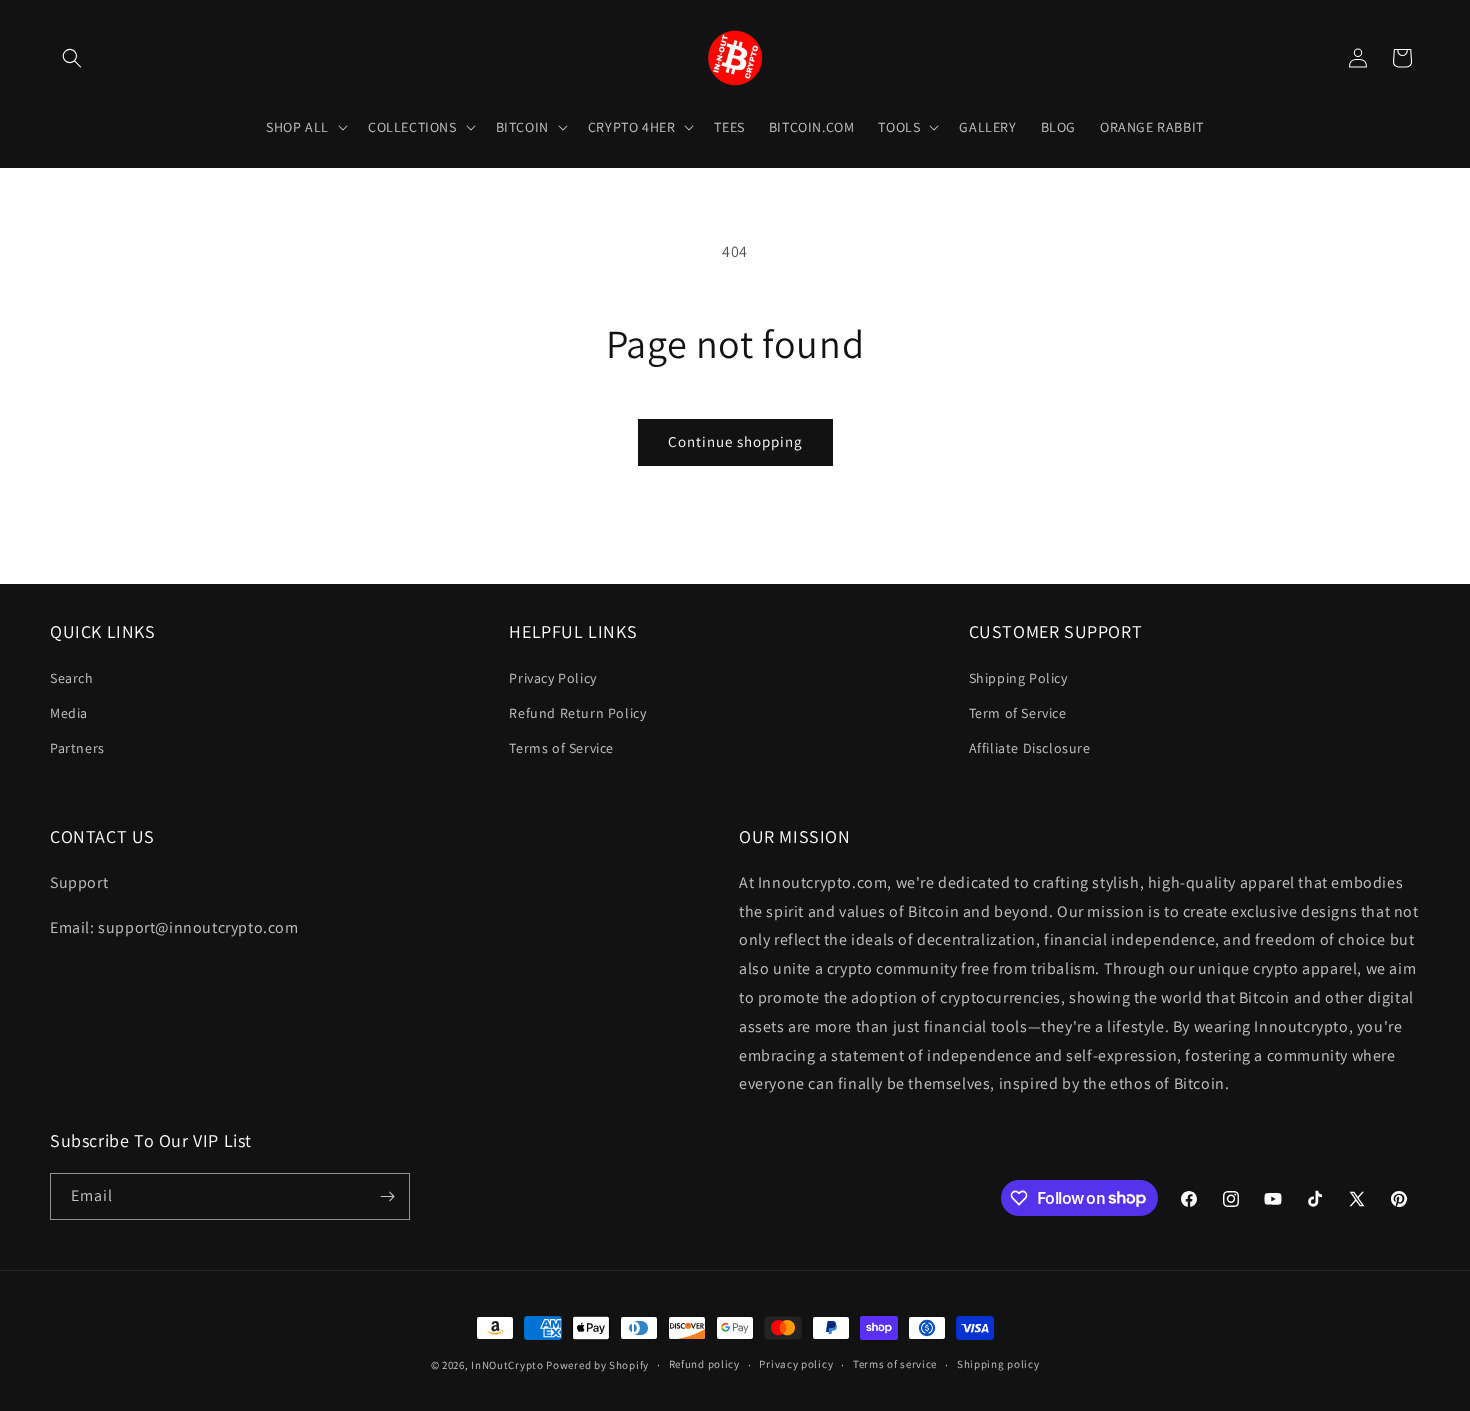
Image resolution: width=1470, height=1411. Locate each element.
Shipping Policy (1018, 677)
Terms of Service (561, 747)
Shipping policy (998, 1364)
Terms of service (895, 1364)
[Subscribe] (387, 1196)
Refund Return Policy (577, 712)
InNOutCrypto (507, 1365)
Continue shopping (735, 441)
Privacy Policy (552, 677)
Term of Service (1018, 712)
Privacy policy (796, 1364)
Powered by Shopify (597, 1365)
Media (69, 712)
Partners (77, 747)
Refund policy (704, 1364)
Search (72, 677)
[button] (72, 58)
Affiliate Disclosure (1030, 747)
